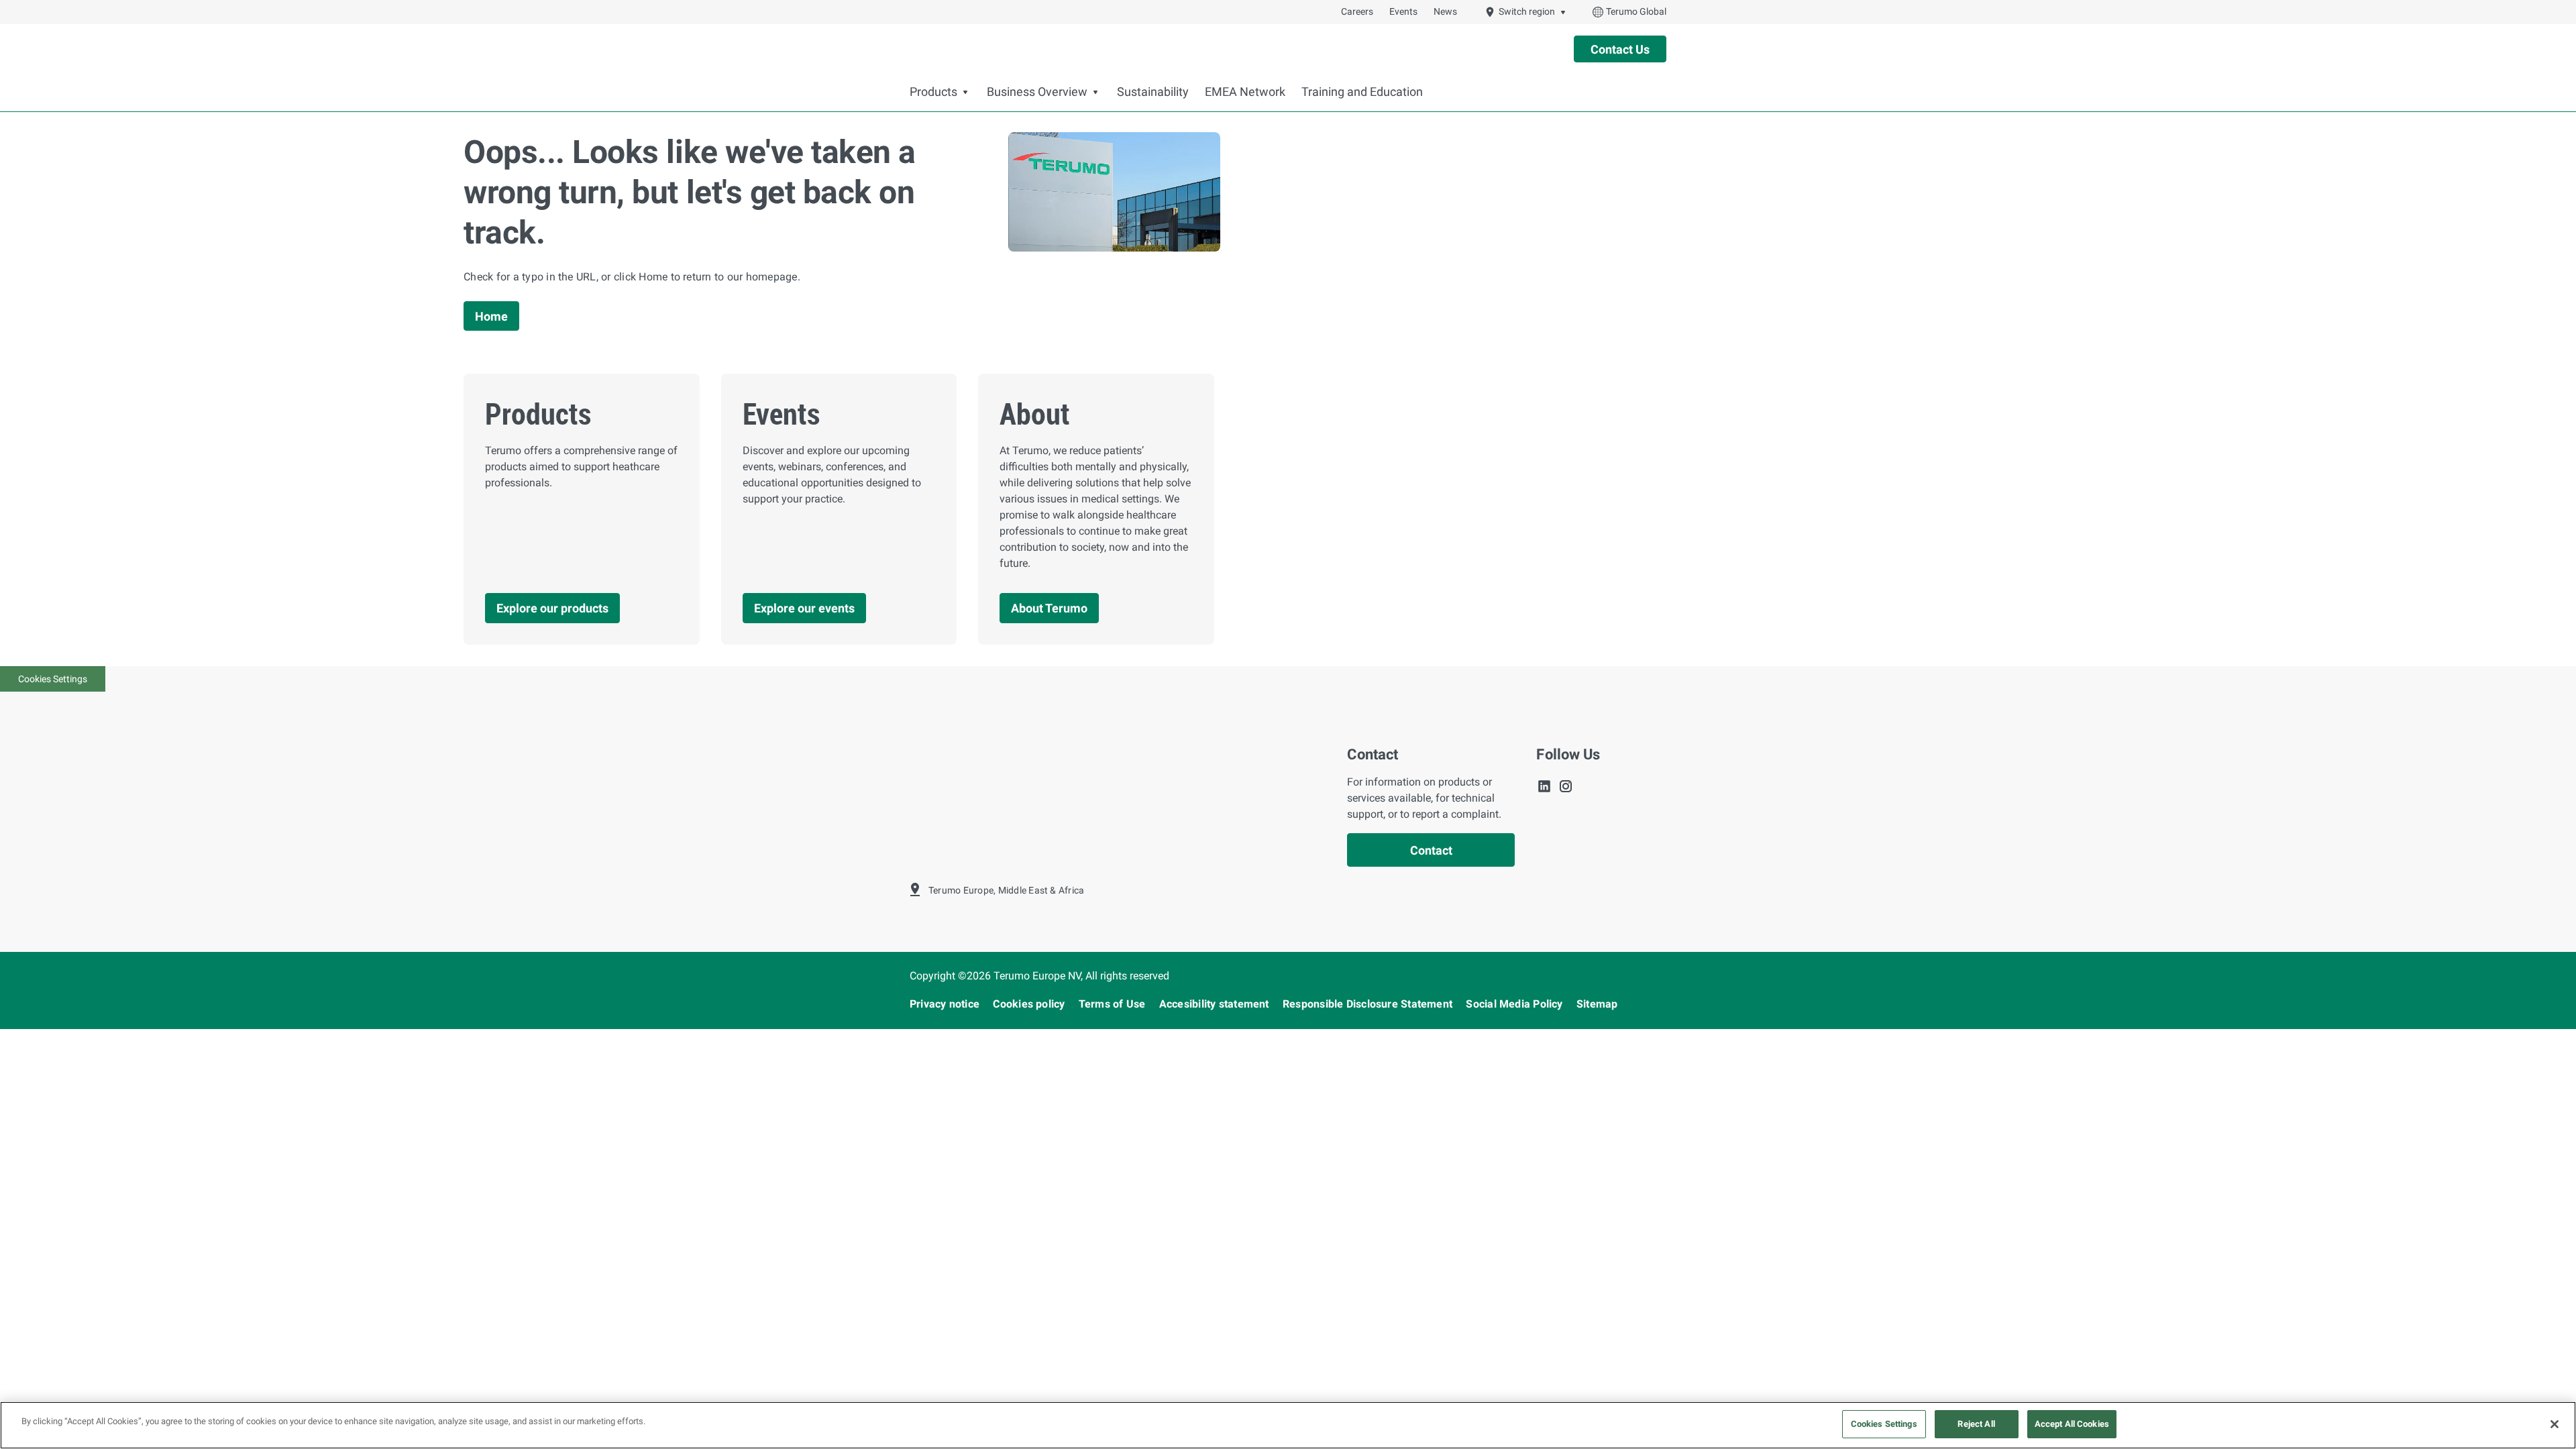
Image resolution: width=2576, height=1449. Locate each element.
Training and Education (1362, 92)
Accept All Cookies (2072, 1424)
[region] (1288, 1425)
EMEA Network (1245, 92)
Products (933, 92)
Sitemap (1597, 1004)
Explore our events (804, 608)
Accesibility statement (1216, 1004)
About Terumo (1049, 608)
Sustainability (1153, 92)
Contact (1431, 850)
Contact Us (1620, 49)
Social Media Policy (1516, 1004)
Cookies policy (1030, 1004)
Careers (1357, 11)
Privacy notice (946, 1004)
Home (491, 316)
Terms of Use (1114, 1004)
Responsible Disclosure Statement (1369, 1004)
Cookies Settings (53, 679)
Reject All (1976, 1424)
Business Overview (1037, 92)
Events (1403, 11)
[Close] (2555, 1424)
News (1445, 11)
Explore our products (552, 608)
